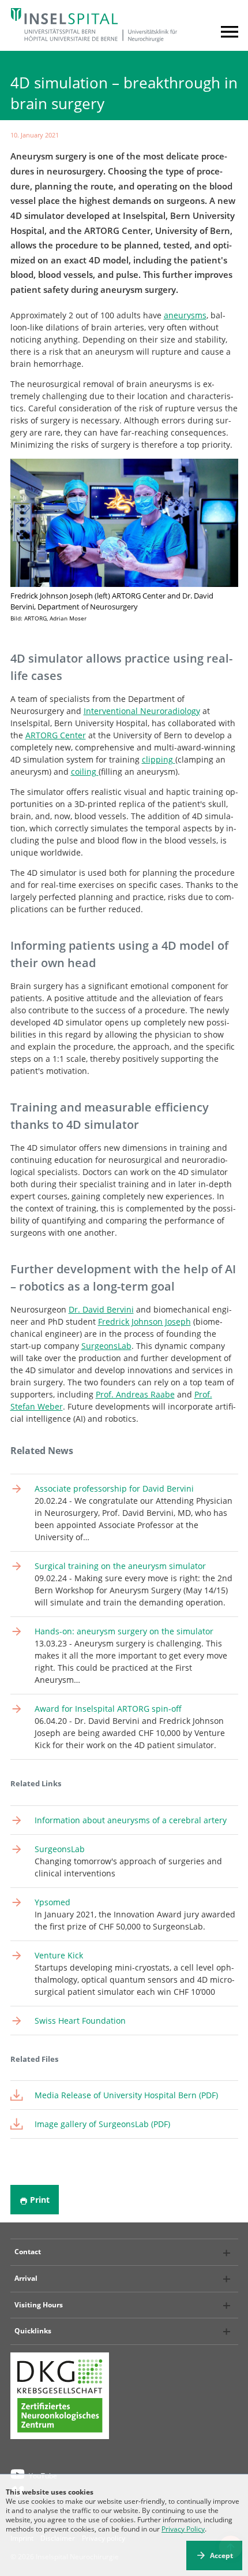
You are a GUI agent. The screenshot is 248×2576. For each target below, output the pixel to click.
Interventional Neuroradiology (142, 711)
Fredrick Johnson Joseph (144, 1322)
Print (40, 2200)
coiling (85, 772)
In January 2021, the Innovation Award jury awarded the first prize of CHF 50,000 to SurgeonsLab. (135, 1914)
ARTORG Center (56, 735)
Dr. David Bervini (101, 1309)
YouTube (43, 2476)
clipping (159, 759)
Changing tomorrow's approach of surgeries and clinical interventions (128, 1861)
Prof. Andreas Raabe (135, 1394)
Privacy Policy (183, 2529)
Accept (221, 2555)
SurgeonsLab (106, 1346)
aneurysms (185, 315)
